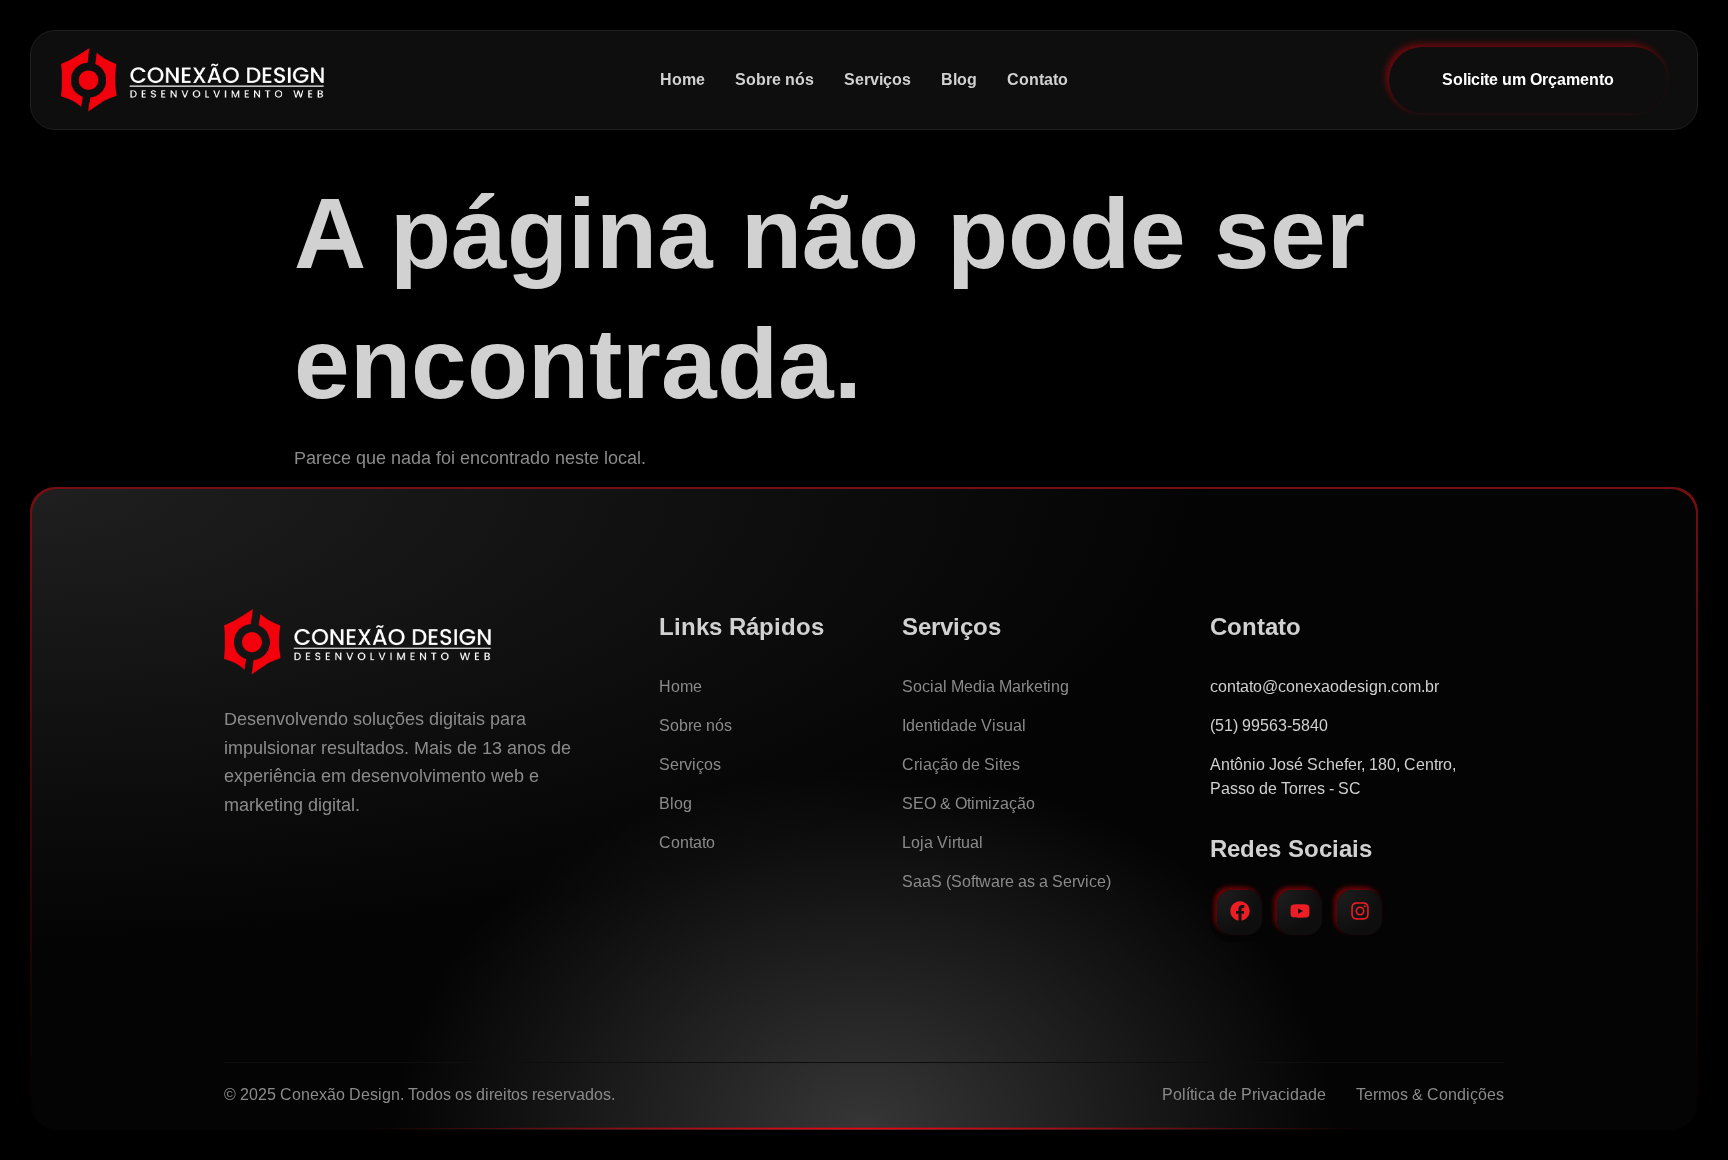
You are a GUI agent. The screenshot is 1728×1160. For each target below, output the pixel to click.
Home (682, 79)
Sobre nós (774, 79)
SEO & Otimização (968, 803)
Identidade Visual (964, 725)
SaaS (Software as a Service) (1006, 881)
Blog (959, 79)
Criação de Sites (961, 764)
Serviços (877, 79)
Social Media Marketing (985, 686)
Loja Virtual (942, 842)
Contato (1037, 79)
